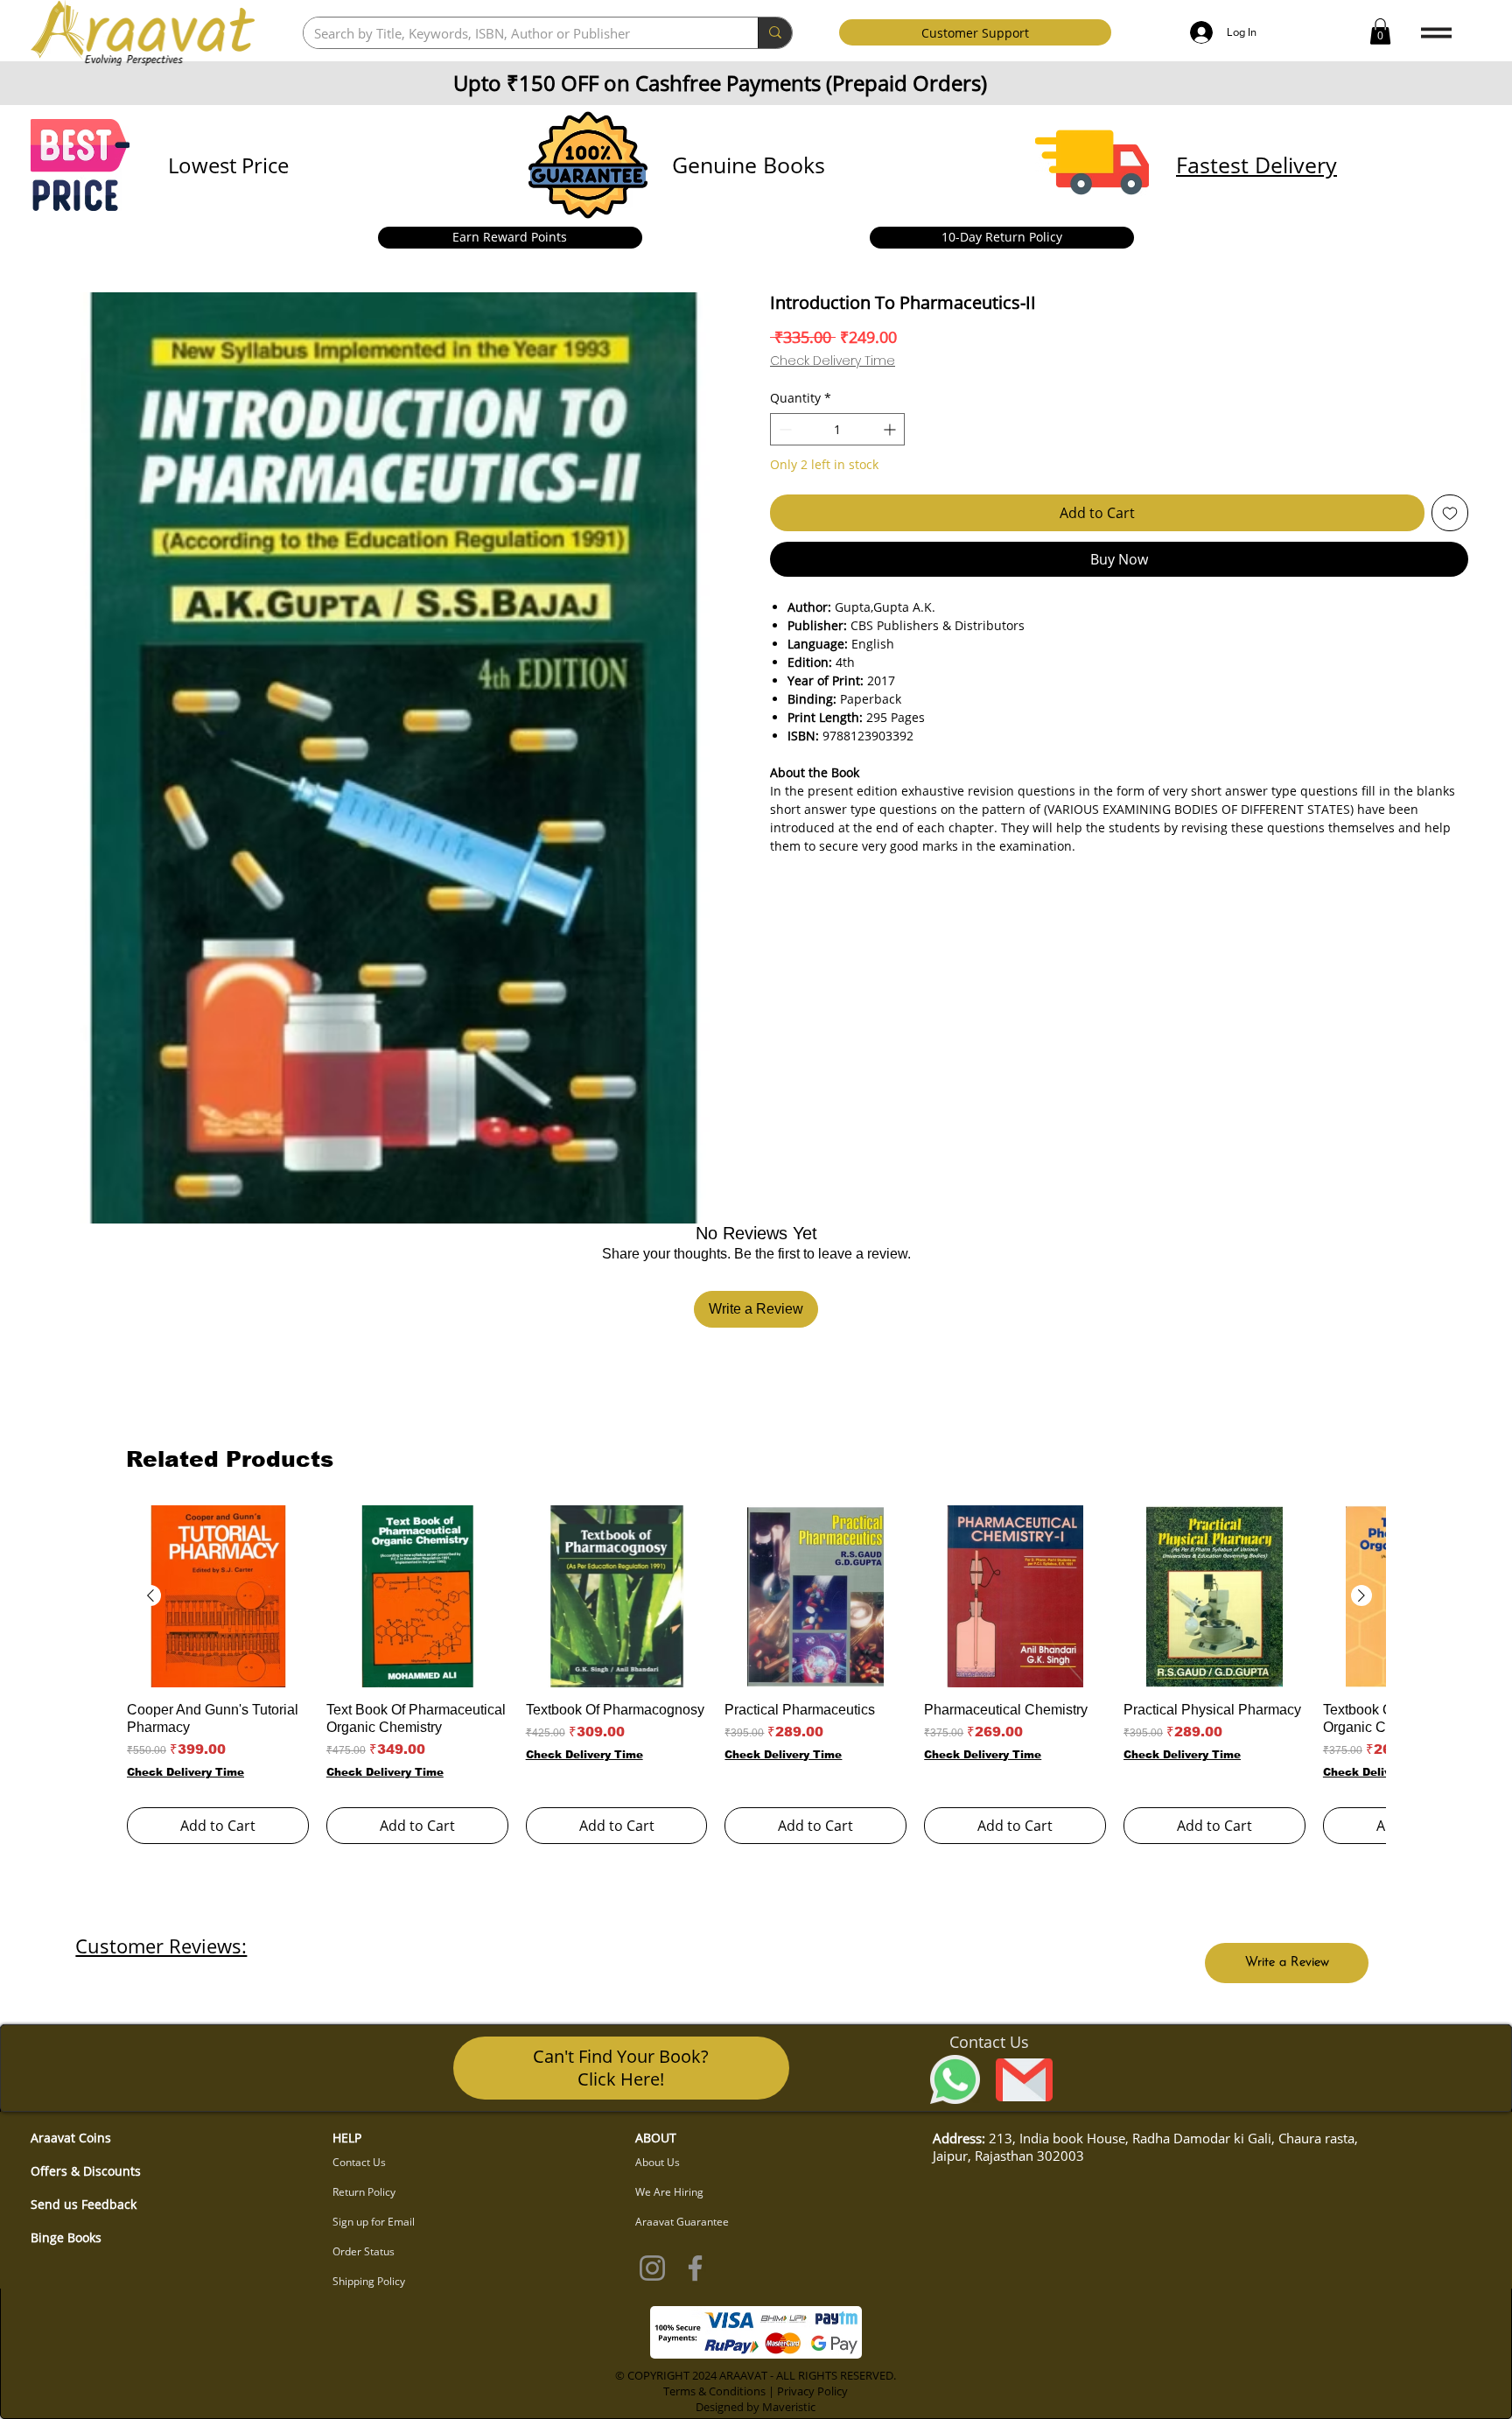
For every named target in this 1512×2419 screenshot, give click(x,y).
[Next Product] (1361, 1595)
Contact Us (359, 2162)
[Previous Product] (150, 1595)
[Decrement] (784, 429)
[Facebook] (695, 2268)
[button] (1380, 32)
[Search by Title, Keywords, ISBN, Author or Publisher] (775, 33)
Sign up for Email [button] (374, 2222)
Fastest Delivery (1256, 165)
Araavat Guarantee (682, 2222)
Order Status (364, 2251)
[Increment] (891, 429)
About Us (658, 2162)
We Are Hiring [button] (669, 2192)
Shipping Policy (369, 2281)
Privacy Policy (812, 2391)
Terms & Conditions (714, 2391)
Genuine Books (749, 165)
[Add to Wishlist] (1450, 513)
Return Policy (364, 2192)
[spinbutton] (837, 429)
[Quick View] (218, 1596)
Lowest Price (228, 165)
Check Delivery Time (833, 361)
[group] (756, 1675)
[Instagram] (652, 2268)
